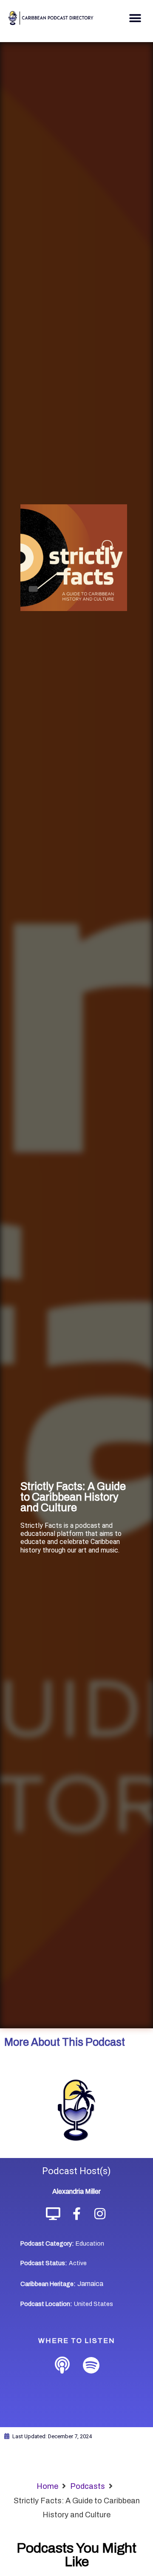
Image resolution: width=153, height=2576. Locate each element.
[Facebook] (77, 2214)
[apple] (62, 2366)
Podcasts (88, 2486)
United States (93, 2304)
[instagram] (100, 2214)
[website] (53, 2214)
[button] (135, 18)
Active (78, 2263)
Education (90, 2244)
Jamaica (90, 2284)
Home (47, 2486)
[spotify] (91, 2366)
